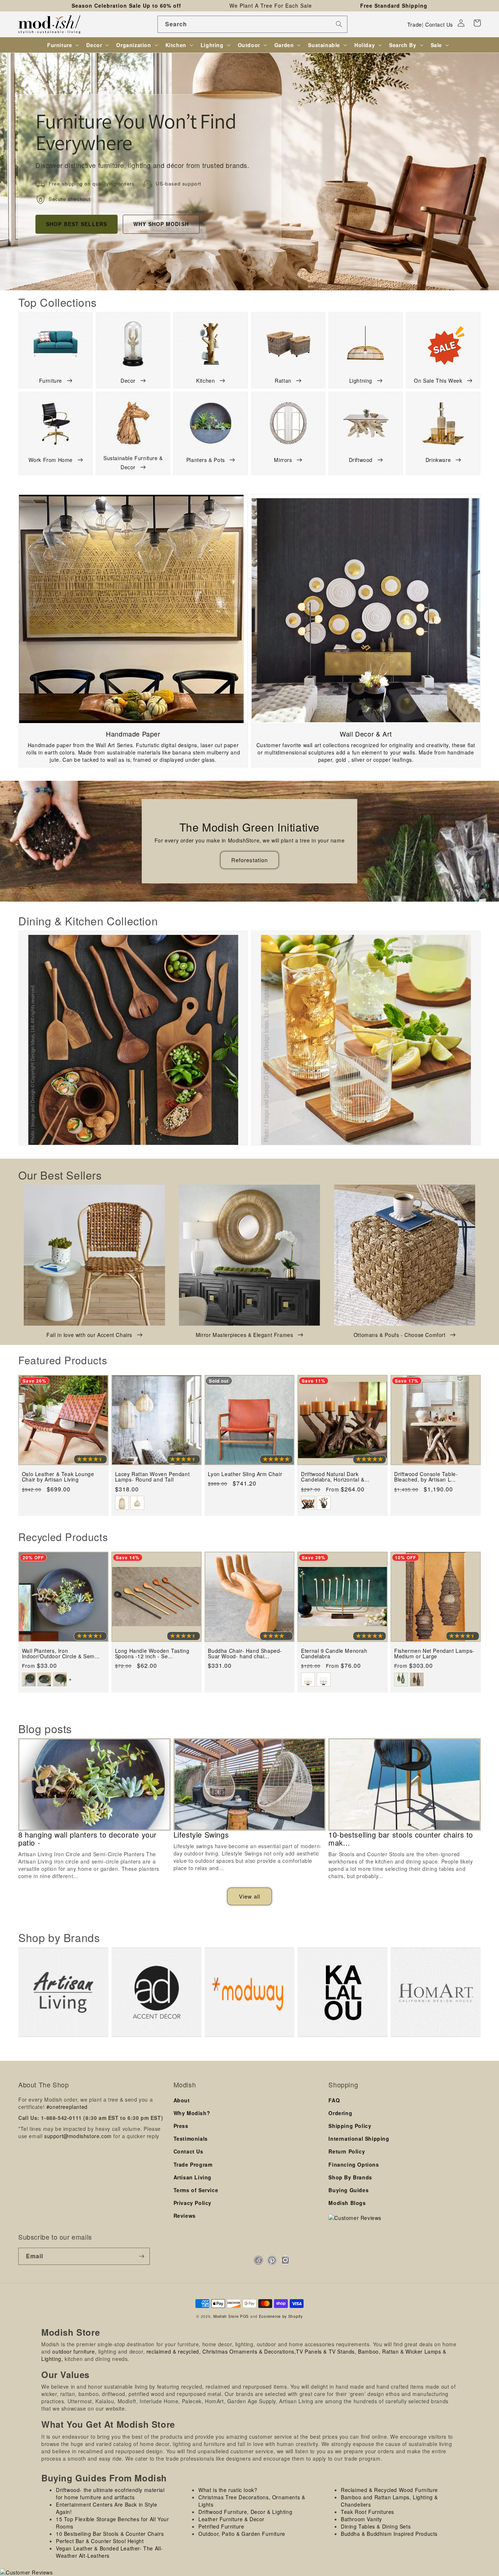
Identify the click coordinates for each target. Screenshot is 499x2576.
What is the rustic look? (228, 2490)
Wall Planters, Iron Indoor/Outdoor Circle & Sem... (61, 1654)
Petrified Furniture (221, 2526)
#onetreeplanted (67, 2107)
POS (244, 2316)
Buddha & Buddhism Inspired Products (389, 2534)
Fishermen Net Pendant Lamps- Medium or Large (434, 1654)
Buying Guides (348, 2190)
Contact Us (439, 24)
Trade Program (193, 2164)
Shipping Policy (350, 2126)
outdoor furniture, (74, 2351)
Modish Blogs (347, 2203)
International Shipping (359, 2139)
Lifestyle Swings (201, 1835)
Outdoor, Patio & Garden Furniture (242, 2534)
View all (249, 1896)
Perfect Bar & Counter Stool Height (100, 2541)
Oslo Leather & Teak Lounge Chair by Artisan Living (58, 1477)
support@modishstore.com (78, 2136)
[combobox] (252, 24)
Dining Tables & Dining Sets (376, 2526)
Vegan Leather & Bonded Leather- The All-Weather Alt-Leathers (109, 2552)
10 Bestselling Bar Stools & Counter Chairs (110, 2534)
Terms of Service (196, 2190)
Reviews (185, 2216)
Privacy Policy (193, 2203)
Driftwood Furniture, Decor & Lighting (245, 2512)
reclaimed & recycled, (174, 2351)
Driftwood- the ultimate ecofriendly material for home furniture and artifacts (110, 2493)
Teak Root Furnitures (367, 2512)
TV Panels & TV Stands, (326, 2351)
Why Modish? (192, 2113)
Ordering (340, 2113)
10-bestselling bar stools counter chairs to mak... (401, 1839)
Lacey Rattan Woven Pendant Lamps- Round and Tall (153, 1477)
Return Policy (347, 2151)
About (182, 2100)
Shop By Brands (350, 2177)
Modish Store (226, 2316)
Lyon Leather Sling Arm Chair (245, 1474)
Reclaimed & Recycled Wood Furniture (389, 2490)
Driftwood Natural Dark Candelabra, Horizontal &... (335, 1477)
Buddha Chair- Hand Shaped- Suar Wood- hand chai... (245, 1654)
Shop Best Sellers (77, 224)
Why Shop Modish (161, 224)
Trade (415, 24)
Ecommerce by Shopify (281, 2316)
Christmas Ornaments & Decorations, (249, 2351)
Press (181, 2126)
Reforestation (249, 860)
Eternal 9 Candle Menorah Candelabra (334, 1654)
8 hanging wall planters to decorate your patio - (87, 1839)
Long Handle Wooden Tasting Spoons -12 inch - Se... (152, 1654)
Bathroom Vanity (361, 2519)
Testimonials (191, 2139)
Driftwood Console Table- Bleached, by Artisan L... (426, 1477)
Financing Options (354, 2164)
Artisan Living (193, 2177)
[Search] (339, 24)
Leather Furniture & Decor (231, 2519)
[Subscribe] (141, 2256)
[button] (477, 23)
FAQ (334, 2100)
